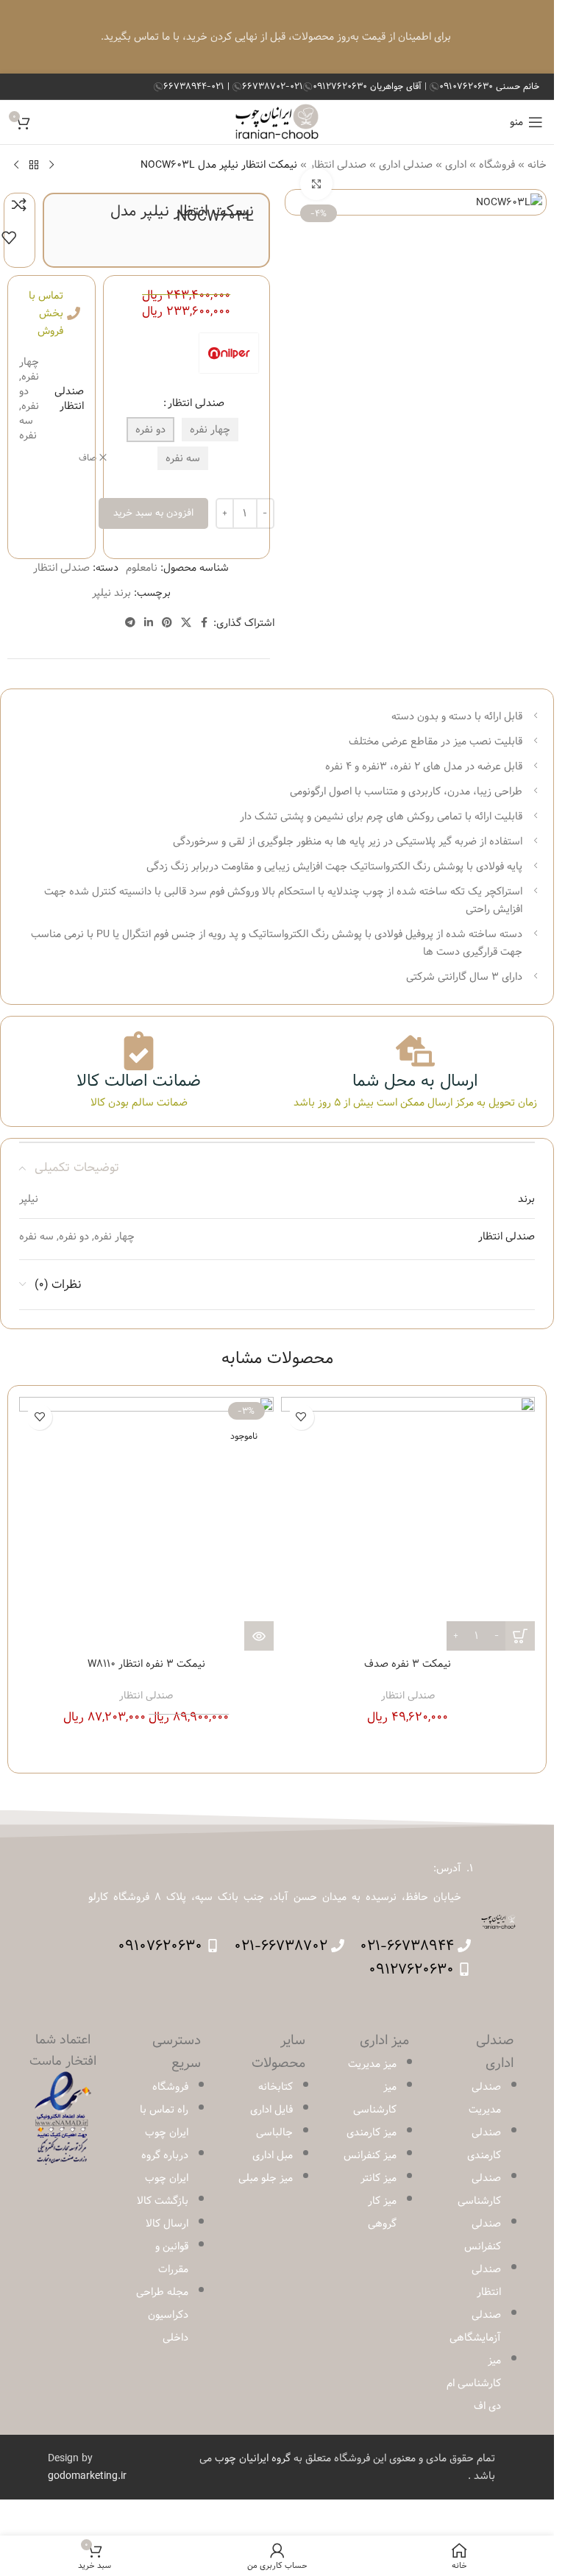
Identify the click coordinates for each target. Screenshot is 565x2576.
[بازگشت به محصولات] (34, 165)
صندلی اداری (406, 165)
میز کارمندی (372, 2132)
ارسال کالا (167, 2224)
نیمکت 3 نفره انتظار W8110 (146, 1664)
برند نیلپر (111, 593)
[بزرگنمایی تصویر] (317, 184)
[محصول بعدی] (16, 165)
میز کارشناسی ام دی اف (474, 2383)
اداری (456, 165)
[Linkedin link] (149, 623)
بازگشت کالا (163, 2201)
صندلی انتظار (196, 403)
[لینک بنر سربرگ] (277, 37)
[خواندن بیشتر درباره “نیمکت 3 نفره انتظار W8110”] (259, 1636)
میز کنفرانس (370, 2155)
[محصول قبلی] (51, 165)
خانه (537, 165)
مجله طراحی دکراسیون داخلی (162, 2315)
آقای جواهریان (369, 86)
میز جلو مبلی (266, 2178)
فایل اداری (271, 2110)
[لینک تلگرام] (130, 623)
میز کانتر (379, 2178)
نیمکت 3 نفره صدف (408, 1664)
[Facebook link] (205, 623)
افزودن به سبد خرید (153, 513)
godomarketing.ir (87, 2476)
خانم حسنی (489, 86)
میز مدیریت (372, 2064)
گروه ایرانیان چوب (253, 2458)
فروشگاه (497, 165)
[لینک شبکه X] (186, 623)
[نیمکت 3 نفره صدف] (408, 1524)
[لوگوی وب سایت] (277, 122)
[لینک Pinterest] (167, 623)
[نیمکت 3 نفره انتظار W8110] (146, 1524)
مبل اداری (273, 2155)
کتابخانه (276, 2087)
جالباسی (274, 2132)
